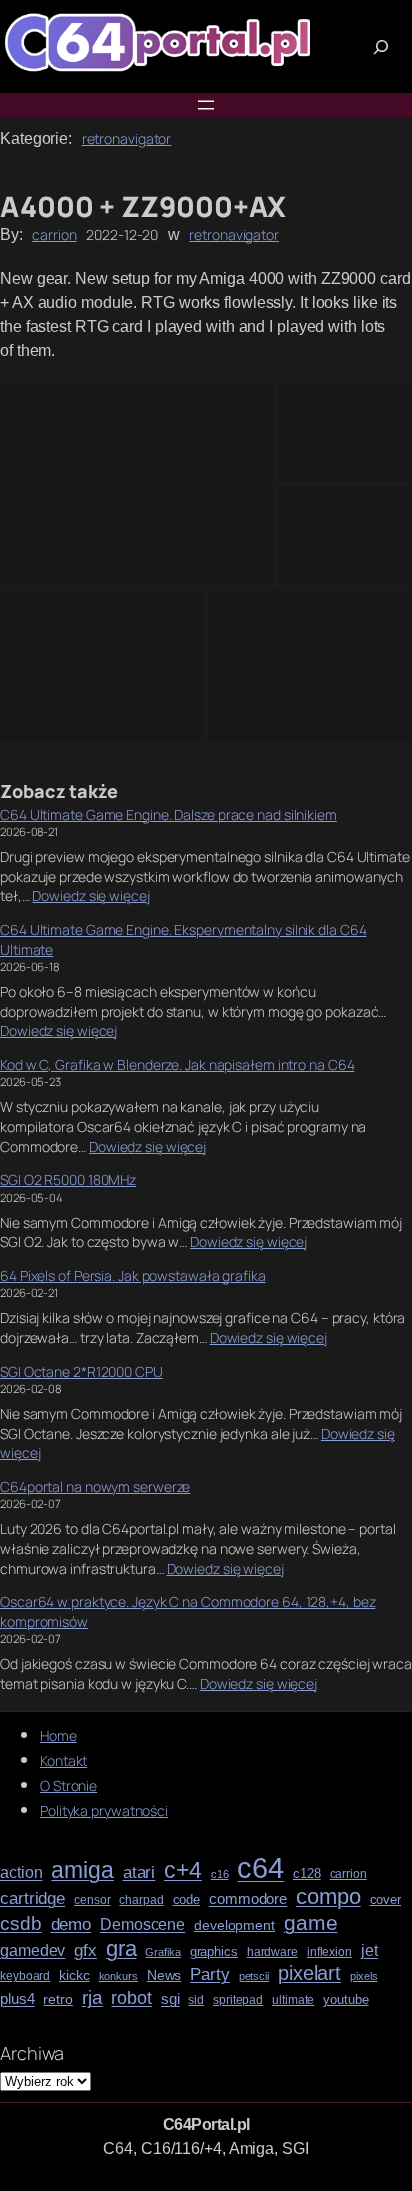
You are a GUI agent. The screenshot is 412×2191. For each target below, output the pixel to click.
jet (369, 1950)
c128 (307, 1874)
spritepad (238, 2000)
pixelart (309, 1973)
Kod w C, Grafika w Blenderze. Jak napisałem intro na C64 (177, 1064)
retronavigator (127, 138)
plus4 (17, 1999)
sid (196, 2000)
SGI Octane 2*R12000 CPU (81, 1371)
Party (210, 1974)
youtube (345, 2000)
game (311, 1922)
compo (328, 1897)
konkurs (118, 1976)
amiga (82, 1870)
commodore (248, 1899)
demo (71, 1924)
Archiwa (32, 2053)
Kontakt (63, 1760)
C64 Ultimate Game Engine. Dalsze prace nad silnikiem (168, 814)
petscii (254, 1976)
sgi (170, 1999)
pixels (363, 1976)
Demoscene (142, 1924)
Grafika (162, 1952)
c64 (260, 1868)
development (234, 1925)
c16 (220, 1874)
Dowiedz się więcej (90, 895)
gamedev (32, 1950)
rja (92, 1997)
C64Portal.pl (206, 2124)
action (21, 1872)
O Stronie (68, 1785)
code (187, 1900)
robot (131, 1998)
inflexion (329, 1952)
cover (386, 1900)
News (164, 1975)
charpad (141, 1900)
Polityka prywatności (104, 1810)
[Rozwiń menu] (206, 105)
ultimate (293, 2000)
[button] (136, 484)
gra (121, 1949)
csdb (21, 1924)
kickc (74, 1975)
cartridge (32, 1899)
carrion (54, 234)
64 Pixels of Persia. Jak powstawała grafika (133, 1275)
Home (58, 1735)
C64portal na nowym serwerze (95, 1486)
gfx (85, 1950)
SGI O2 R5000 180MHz (68, 1179)
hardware (272, 1952)
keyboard (25, 1976)
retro (58, 1999)
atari (139, 1873)
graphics (214, 1952)
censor (92, 1900)
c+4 (183, 1871)
